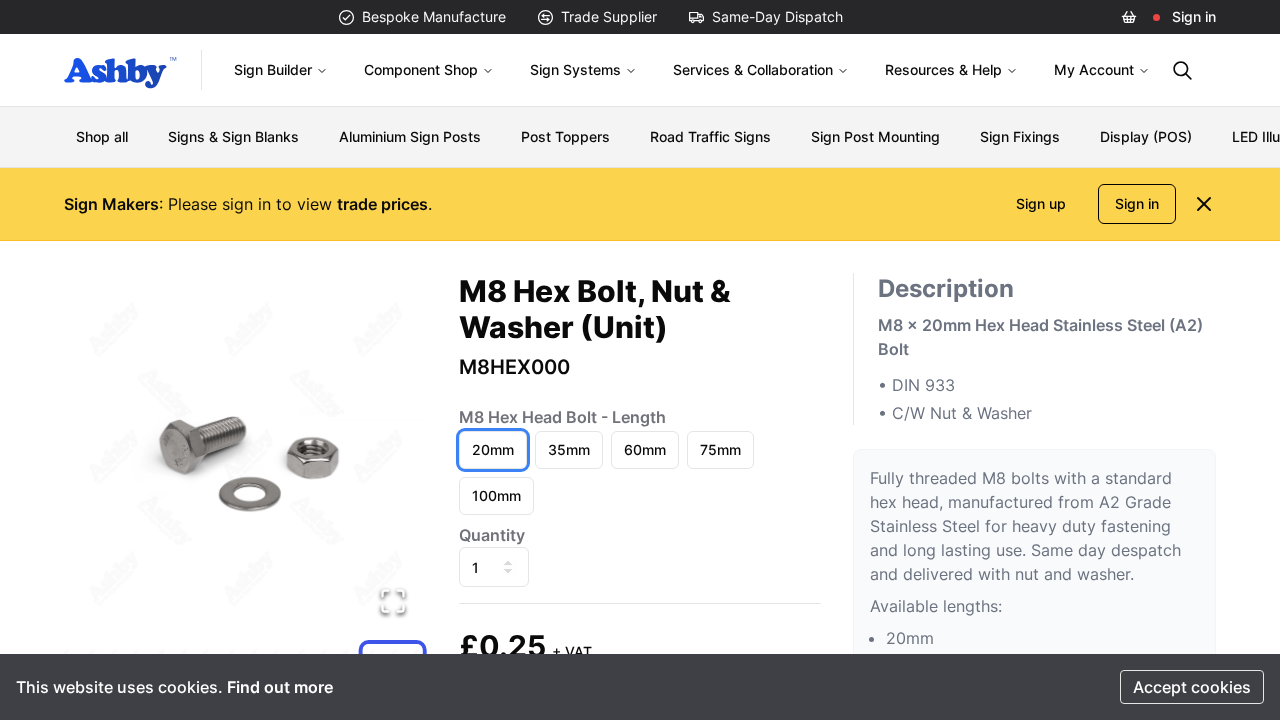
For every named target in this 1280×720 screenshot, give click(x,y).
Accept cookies (1192, 687)
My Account (1094, 69)
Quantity (492, 535)
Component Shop (421, 69)
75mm (720, 449)
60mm (645, 449)
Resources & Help (943, 69)
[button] (245, 454)
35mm (569, 449)
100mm (496, 495)
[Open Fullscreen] (393, 601)
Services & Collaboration (753, 69)
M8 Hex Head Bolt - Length (562, 417)
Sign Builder (273, 69)
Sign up (1041, 203)
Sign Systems (575, 69)
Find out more (280, 687)
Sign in (1194, 16)
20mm (493, 449)
